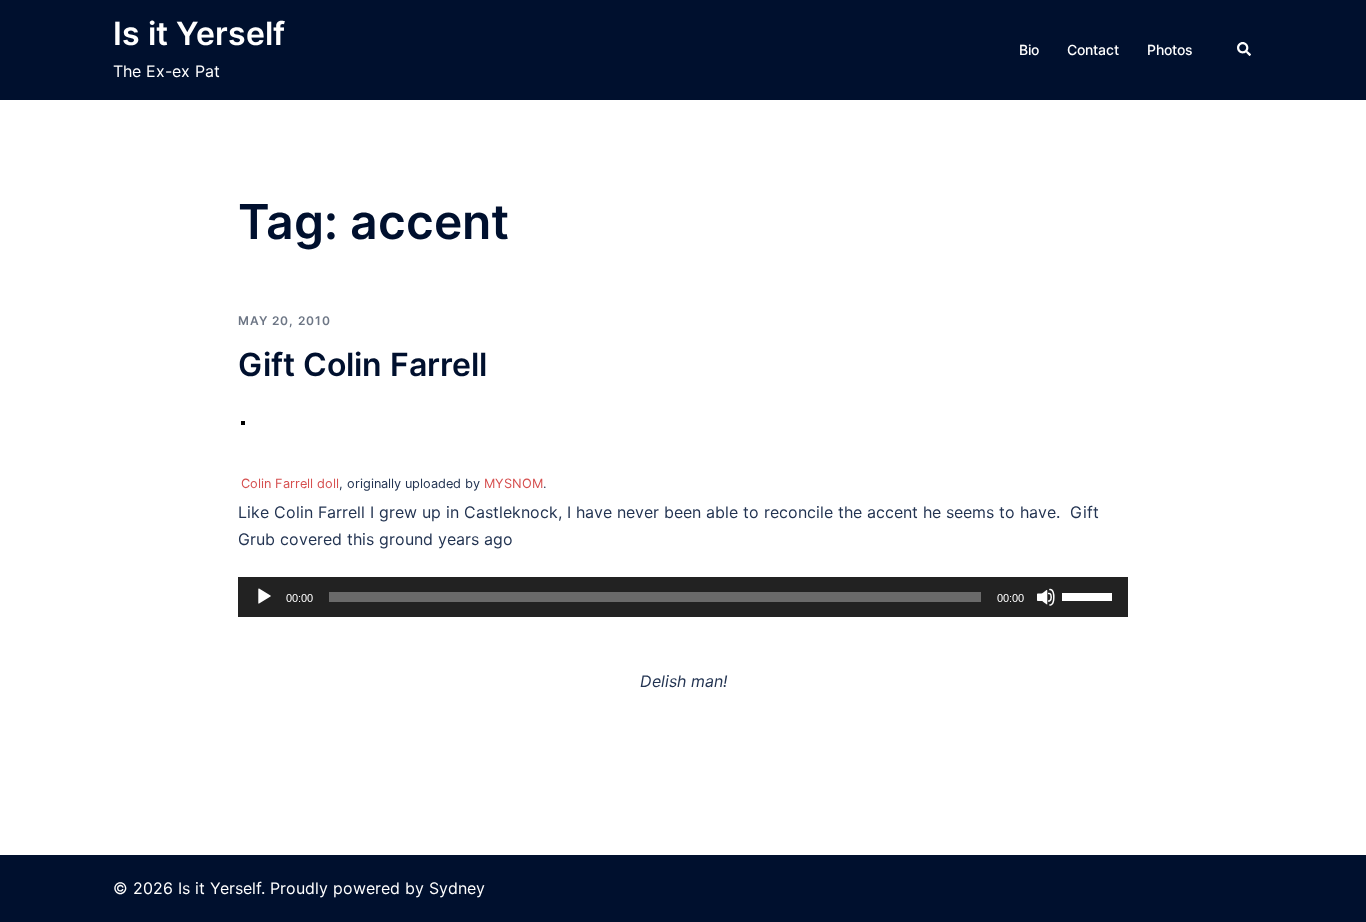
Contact (1093, 49)
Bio (1029, 49)
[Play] (264, 597)
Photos (1170, 49)
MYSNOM (513, 483)
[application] (683, 597)
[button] (1245, 50)
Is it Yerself (199, 33)
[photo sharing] (243, 427)
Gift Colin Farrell (362, 364)
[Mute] (1046, 597)
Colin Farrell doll (290, 483)
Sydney (457, 888)
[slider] (1090, 595)
